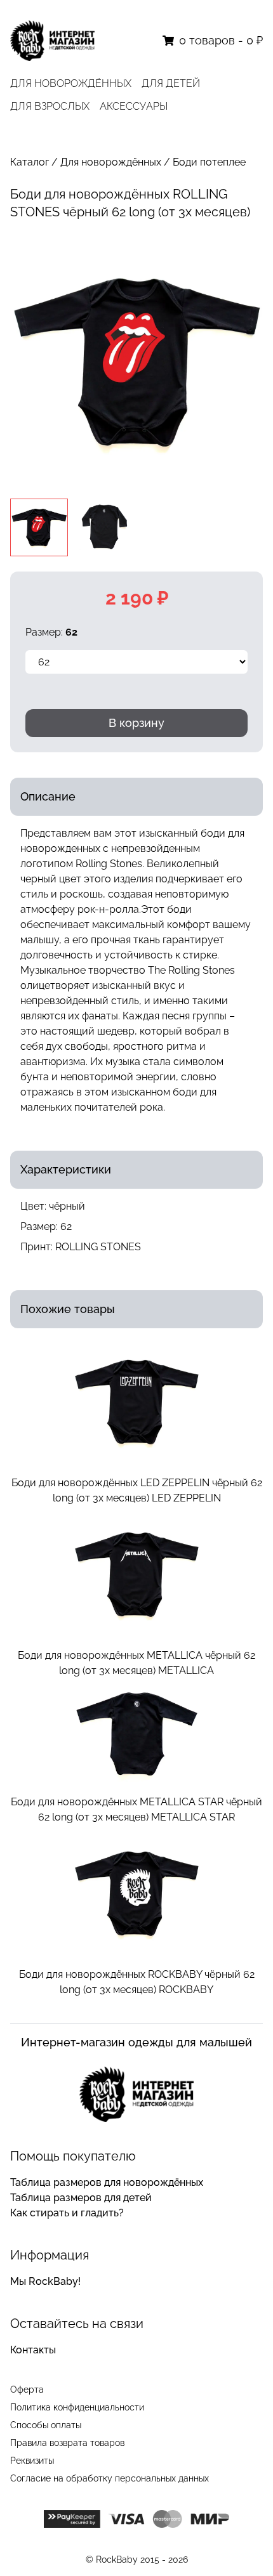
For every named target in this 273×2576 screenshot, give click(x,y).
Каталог (30, 162)
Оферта (27, 2390)
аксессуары (134, 106)
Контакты (33, 2350)
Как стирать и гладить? (67, 2213)
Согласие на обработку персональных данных (110, 2478)
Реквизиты (32, 2461)
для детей (171, 83)
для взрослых (50, 106)
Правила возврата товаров (67, 2443)
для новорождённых (71, 83)
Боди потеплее (209, 162)
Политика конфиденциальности (77, 2407)
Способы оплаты (46, 2425)
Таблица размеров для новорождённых (107, 2182)
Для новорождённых (111, 162)
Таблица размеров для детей (81, 2198)
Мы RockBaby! (45, 2281)
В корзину (136, 723)
